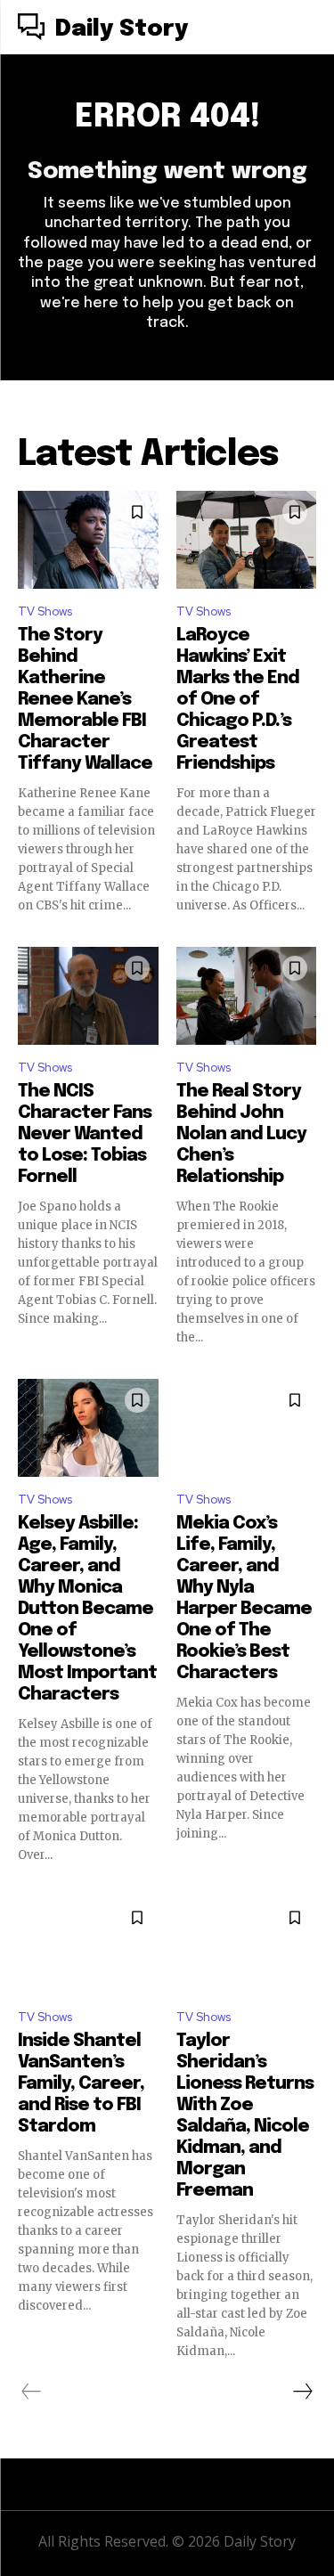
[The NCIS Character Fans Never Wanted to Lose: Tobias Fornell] (88, 996)
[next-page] (302, 2392)
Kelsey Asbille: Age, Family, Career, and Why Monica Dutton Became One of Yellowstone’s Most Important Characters (87, 1609)
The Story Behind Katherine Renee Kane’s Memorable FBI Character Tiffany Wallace (85, 700)
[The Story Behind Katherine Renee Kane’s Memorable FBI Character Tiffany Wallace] (88, 540)
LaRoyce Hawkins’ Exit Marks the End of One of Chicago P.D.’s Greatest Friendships (238, 700)
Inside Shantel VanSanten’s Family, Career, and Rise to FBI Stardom (81, 2084)
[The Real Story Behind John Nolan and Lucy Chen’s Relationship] (247, 996)
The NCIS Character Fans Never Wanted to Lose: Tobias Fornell (85, 1134)
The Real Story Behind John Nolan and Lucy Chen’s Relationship (241, 1134)
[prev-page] (32, 2392)
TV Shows (45, 611)
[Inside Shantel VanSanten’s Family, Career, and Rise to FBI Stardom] (88, 1945)
